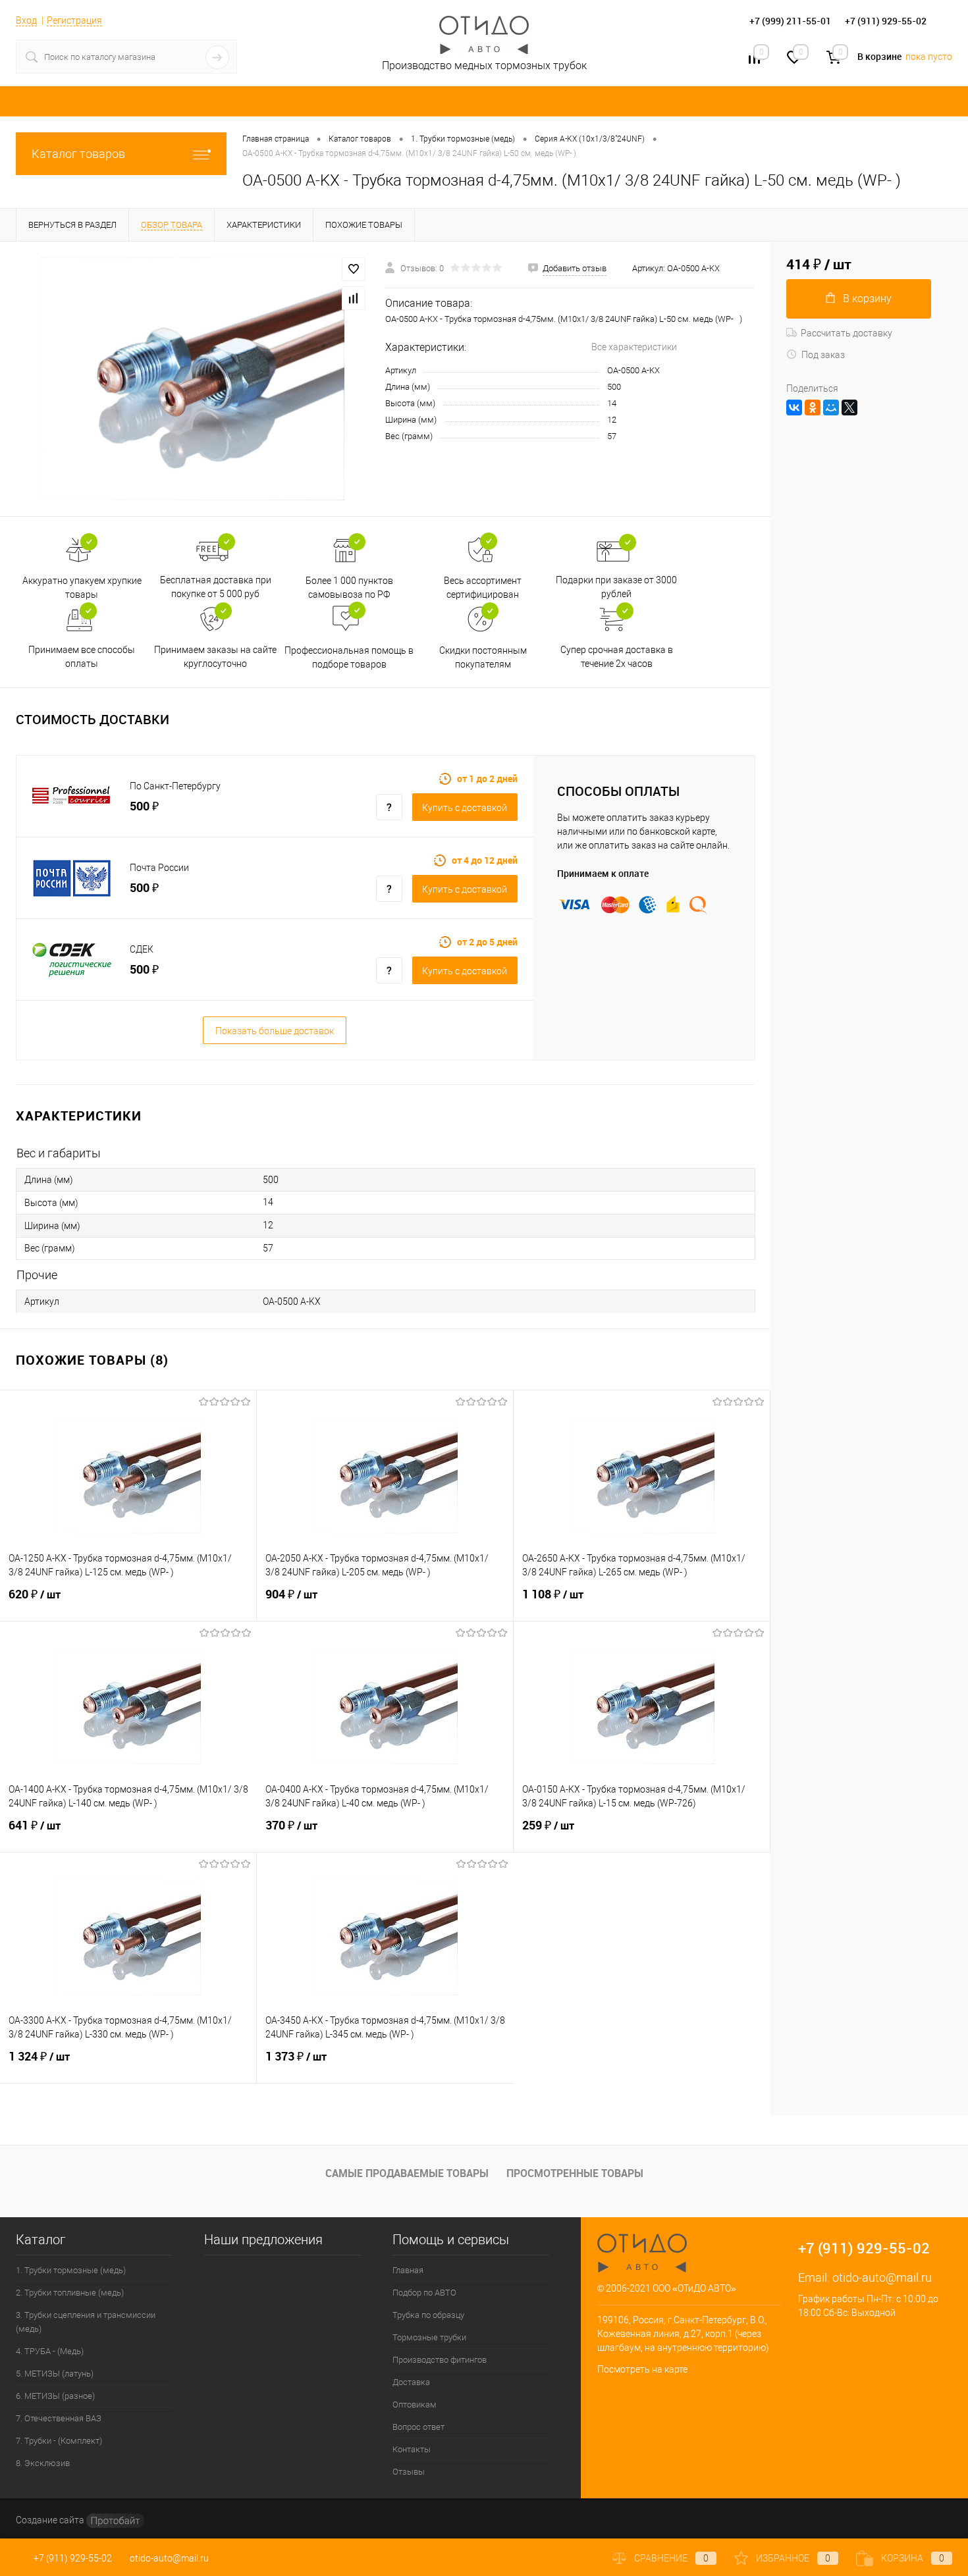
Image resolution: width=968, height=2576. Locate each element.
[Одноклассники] (813, 407)
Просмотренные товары (575, 2173)
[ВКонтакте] (794, 407)
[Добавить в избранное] (354, 269)
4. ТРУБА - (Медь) (50, 2351)
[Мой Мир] (831, 407)
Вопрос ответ (418, 2427)
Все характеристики (634, 347)
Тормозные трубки (429, 2337)
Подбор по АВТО (424, 2293)
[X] (849, 407)
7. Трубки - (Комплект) (59, 2441)
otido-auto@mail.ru (882, 2277)
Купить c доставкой (465, 808)
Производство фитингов (440, 2360)
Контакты (412, 2449)
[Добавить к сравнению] (354, 298)
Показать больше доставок (275, 1031)
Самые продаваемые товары (407, 2173)
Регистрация (74, 20)
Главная (408, 2270)
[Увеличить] (193, 379)
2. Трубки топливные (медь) (70, 2293)
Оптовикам (415, 2405)
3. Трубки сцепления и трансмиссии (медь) (86, 2322)
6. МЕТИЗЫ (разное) (55, 2396)
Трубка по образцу (428, 2315)
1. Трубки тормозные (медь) (71, 2270)
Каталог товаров (78, 154)
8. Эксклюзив (43, 2463)
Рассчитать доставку (847, 333)
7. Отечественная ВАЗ (59, 2418)
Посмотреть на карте (642, 2369)
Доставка (411, 2382)
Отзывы (409, 2472)
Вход (26, 20)
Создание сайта (51, 2520)
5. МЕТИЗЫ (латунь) (55, 2374)
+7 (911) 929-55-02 (73, 2558)
